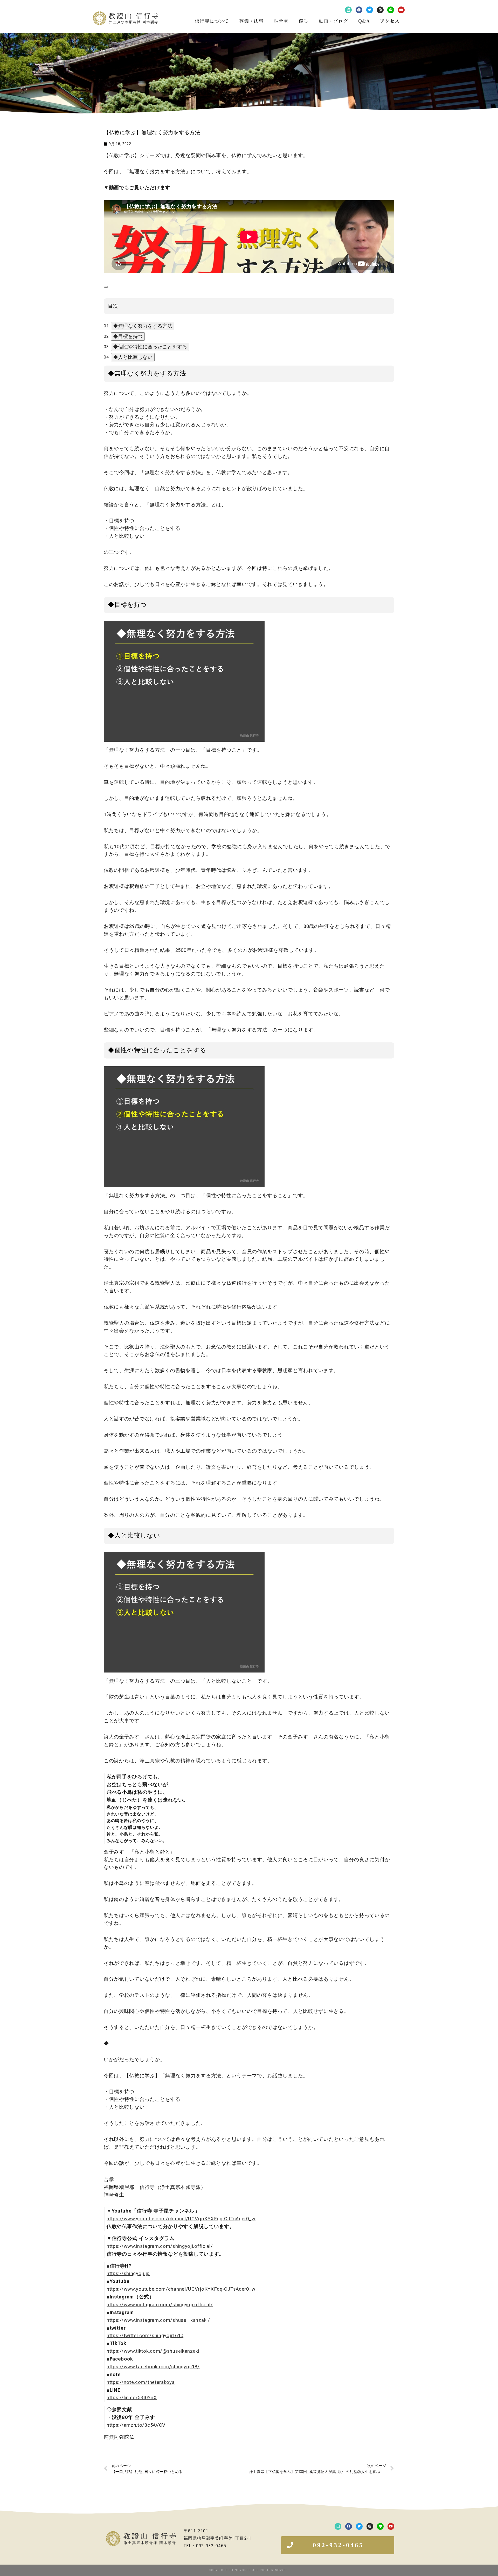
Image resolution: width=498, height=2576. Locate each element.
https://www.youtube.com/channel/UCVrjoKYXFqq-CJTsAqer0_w (181, 2219)
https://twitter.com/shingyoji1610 (145, 2336)
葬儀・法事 (251, 21)
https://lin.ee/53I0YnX (132, 2398)
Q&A (364, 21)
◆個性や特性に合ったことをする (150, 347)
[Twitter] (370, 10)
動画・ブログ (333, 21)
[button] (338, 2545)
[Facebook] (359, 10)
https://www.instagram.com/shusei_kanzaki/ (158, 2320)
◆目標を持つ (128, 336)
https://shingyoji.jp (128, 2274)
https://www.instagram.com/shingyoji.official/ (160, 2246)
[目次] (106, 287)
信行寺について (212, 21)
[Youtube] (401, 10)
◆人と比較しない (133, 357)
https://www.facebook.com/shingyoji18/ (153, 2367)
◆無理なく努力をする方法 (143, 326)
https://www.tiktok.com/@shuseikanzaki (153, 2351)
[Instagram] (380, 10)
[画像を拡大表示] (184, 625)
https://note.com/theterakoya (141, 2382)
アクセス (390, 21)
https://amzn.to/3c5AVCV (136, 2425)
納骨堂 (281, 21)
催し (304, 21)
